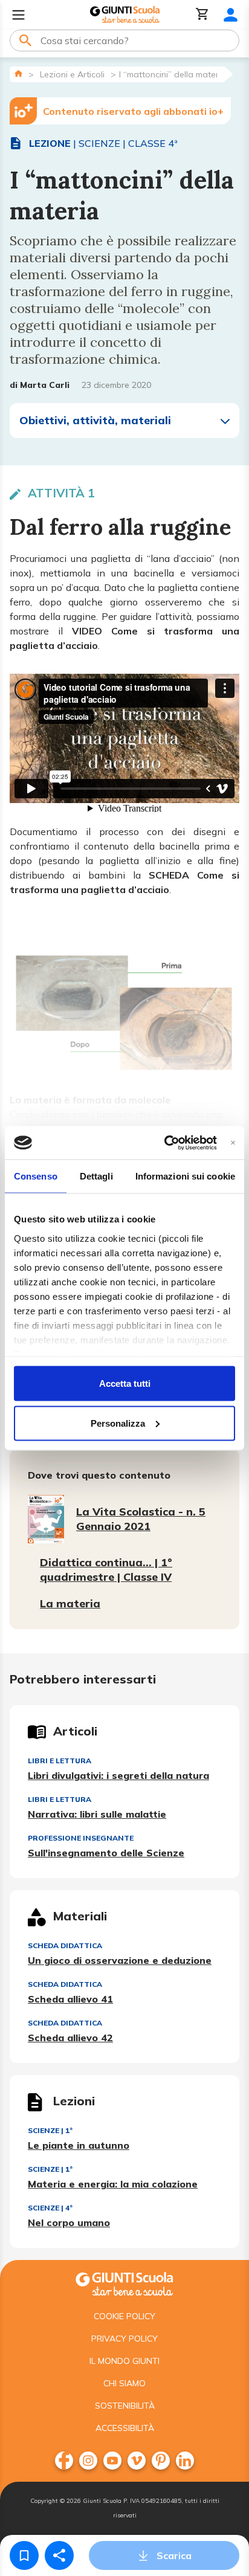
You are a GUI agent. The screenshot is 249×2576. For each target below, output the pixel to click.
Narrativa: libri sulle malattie (97, 1814)
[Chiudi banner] (233, 1142)
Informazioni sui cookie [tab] (185, 1176)
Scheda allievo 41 (70, 1999)
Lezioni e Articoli (72, 74)
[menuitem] (64, 2461)
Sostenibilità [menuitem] (125, 2406)
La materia (70, 1603)
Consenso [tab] (36, 1176)
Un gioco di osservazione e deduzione (120, 1960)
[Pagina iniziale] (18, 73)
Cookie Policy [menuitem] (124, 2316)
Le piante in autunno (79, 2145)
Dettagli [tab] (96, 1176)
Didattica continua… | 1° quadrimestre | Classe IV (106, 1570)
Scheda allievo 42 (70, 2038)
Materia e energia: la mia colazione (113, 2184)
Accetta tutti (125, 1383)
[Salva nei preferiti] (24, 2555)
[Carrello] (202, 15)
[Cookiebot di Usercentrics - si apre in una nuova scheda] (165, 1143)
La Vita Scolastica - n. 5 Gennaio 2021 (141, 1519)
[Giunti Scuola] (125, 15)
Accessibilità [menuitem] (125, 2428)
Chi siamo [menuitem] (124, 2383)
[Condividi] (59, 2555)
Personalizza (118, 1423)
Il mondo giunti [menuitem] (124, 2361)
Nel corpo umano (69, 2223)
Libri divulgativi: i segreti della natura (118, 1775)
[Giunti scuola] (124, 2283)
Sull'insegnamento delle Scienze (106, 1853)
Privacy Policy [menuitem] (124, 2339)
